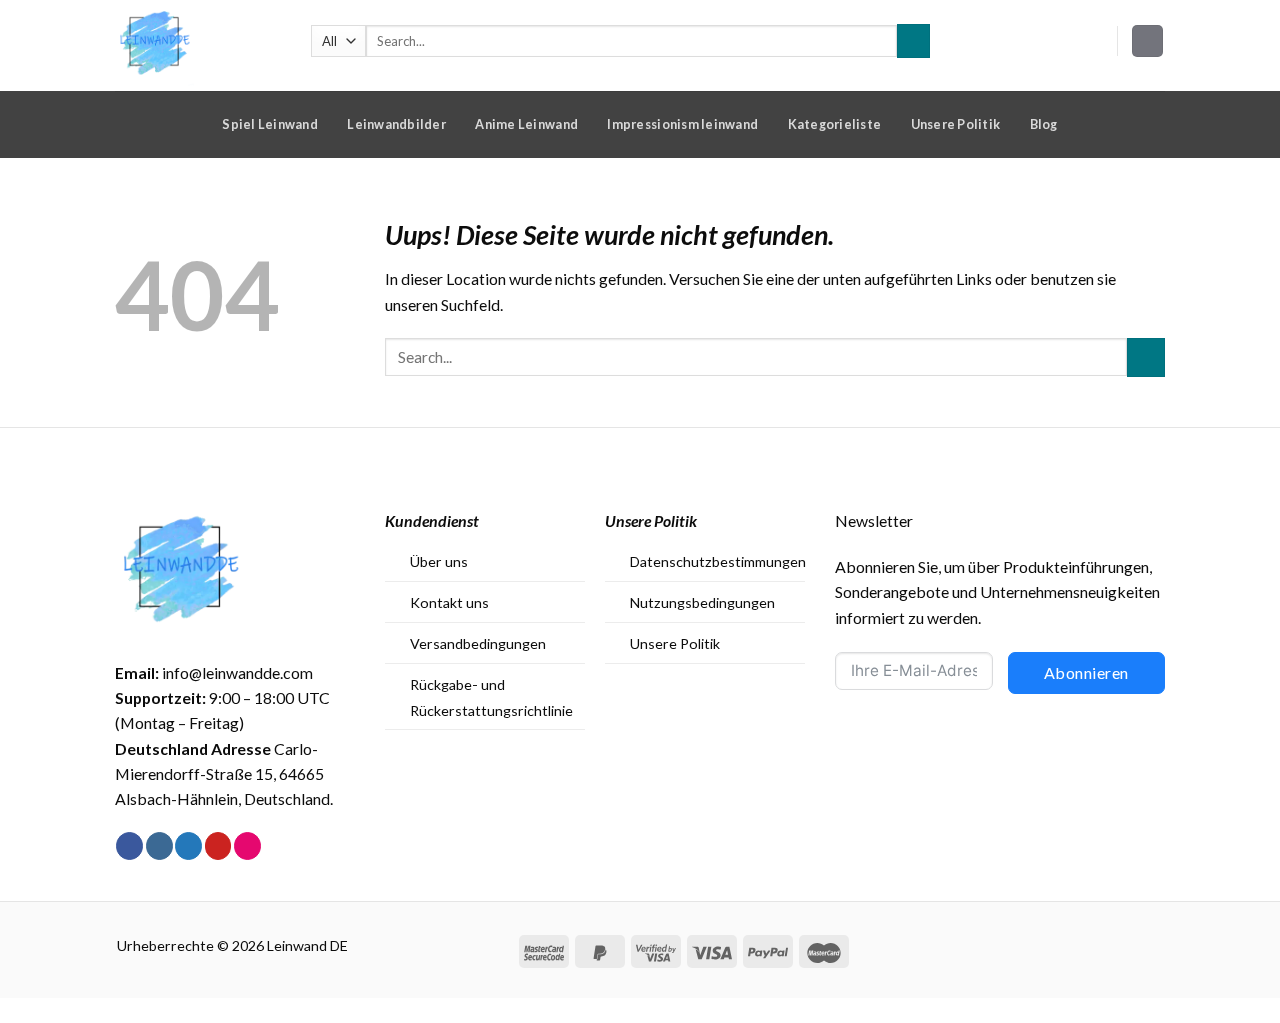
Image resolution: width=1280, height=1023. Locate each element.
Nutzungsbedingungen (702, 602)
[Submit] (913, 40)
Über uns (439, 561)
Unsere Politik (956, 124)
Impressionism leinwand (682, 124)
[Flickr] (247, 846)
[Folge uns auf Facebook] (129, 846)
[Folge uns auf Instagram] (159, 846)
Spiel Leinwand (270, 124)
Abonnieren (1086, 672)
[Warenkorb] (1148, 41)
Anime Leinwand (526, 124)
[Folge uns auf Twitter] (188, 846)
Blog (1044, 124)
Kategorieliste (835, 124)
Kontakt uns (449, 602)
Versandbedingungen (478, 643)
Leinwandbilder (396, 124)
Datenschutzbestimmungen (718, 561)
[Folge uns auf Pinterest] (218, 846)
